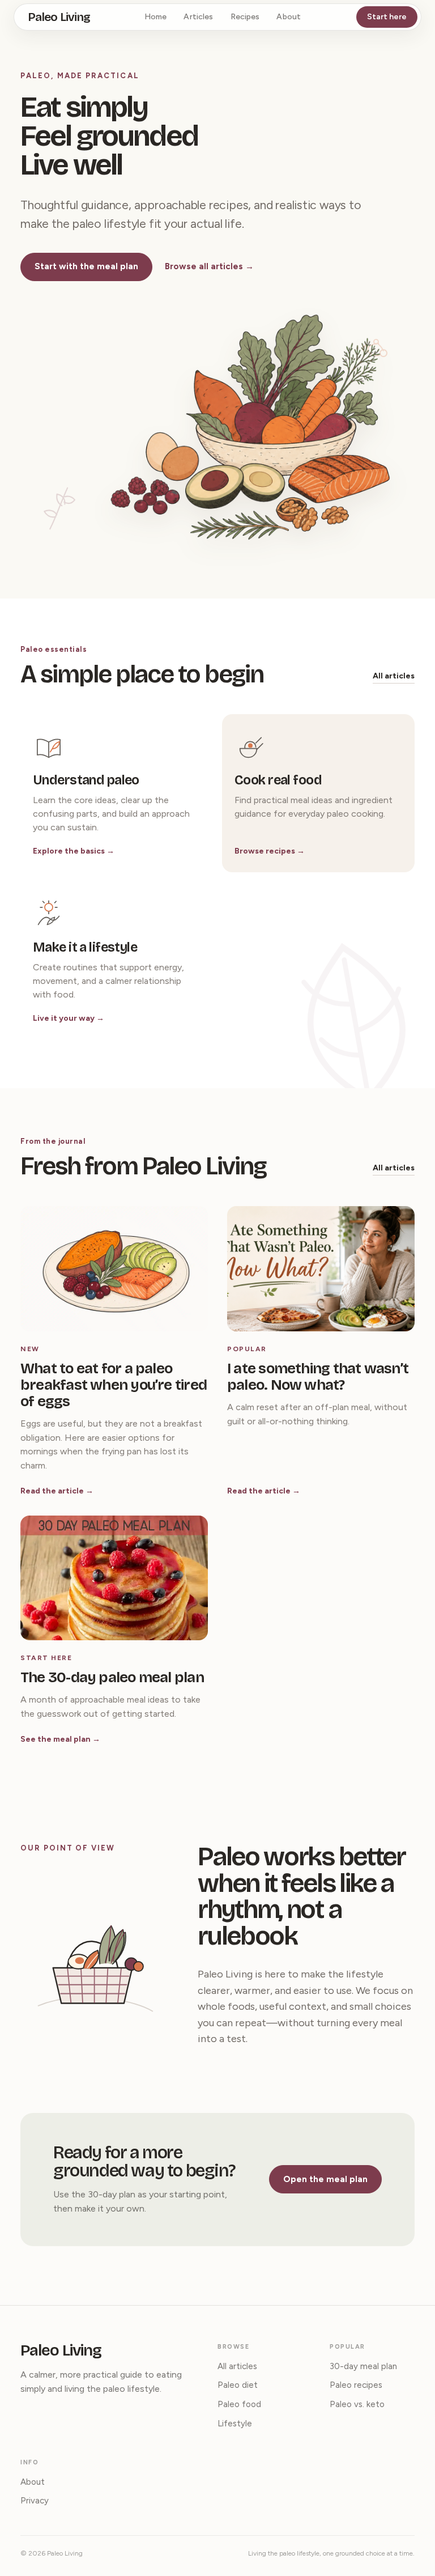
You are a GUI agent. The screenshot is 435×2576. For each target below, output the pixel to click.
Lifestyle (235, 2424)
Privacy (35, 2501)
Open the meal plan (325, 2179)
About (289, 17)
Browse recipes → (270, 851)
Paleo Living (59, 17)
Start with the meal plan (86, 266)
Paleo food (239, 2404)
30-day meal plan (363, 2366)
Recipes (245, 17)
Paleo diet (238, 2385)
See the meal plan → (60, 1739)
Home (156, 17)
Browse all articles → (209, 266)
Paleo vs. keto (357, 2404)
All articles (394, 676)
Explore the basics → (74, 851)
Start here (387, 17)
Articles (198, 17)
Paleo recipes (356, 2385)
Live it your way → (69, 1018)
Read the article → (57, 1491)
